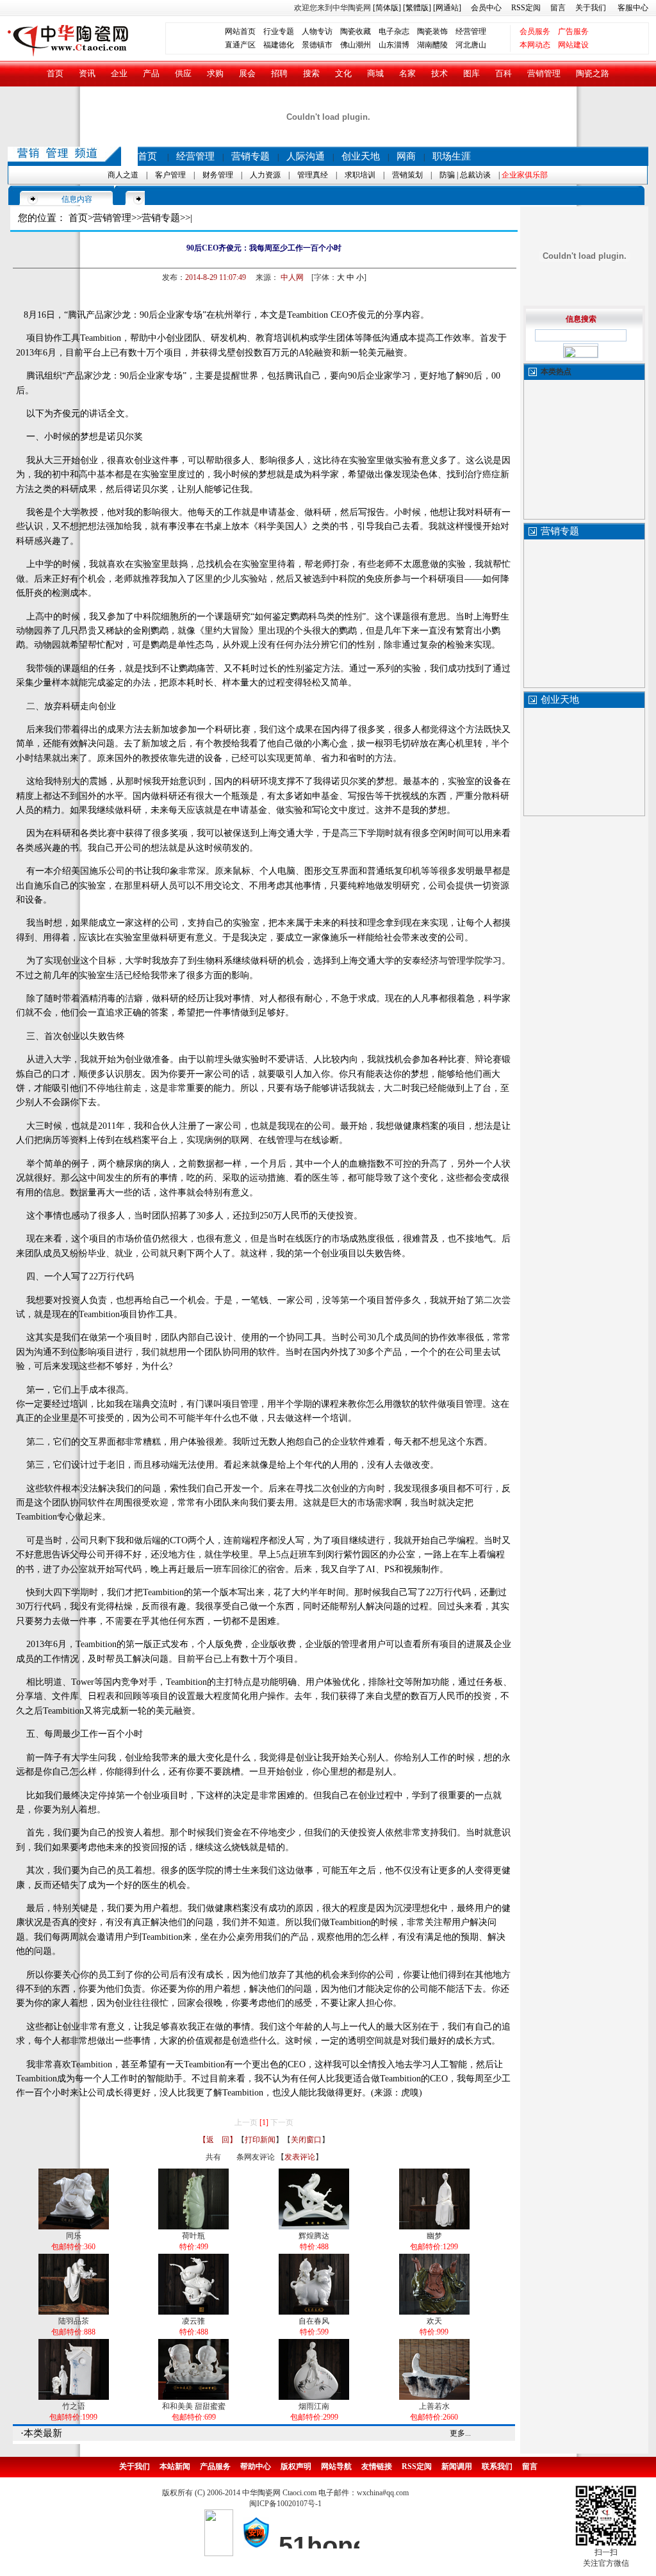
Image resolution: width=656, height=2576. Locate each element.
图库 (471, 73)
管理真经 (313, 175)
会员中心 (486, 8)
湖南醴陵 (432, 45)
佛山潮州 (356, 45)
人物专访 (317, 31)
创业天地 (361, 156)
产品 (151, 73)
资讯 (87, 73)
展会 (247, 73)
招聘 (279, 73)
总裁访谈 (475, 175)
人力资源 (265, 175)
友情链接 (377, 2466)
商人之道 (123, 175)
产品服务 (215, 2466)
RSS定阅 (526, 8)
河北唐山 (471, 45)
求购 (215, 73)
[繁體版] (416, 8)
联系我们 (497, 2466)
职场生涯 (452, 156)
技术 (439, 73)
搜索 (311, 73)
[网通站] (447, 8)
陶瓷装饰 (432, 31)
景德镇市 (317, 45)
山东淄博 (394, 45)
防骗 (447, 175)
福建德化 (279, 45)
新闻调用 (457, 2466)
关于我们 (591, 8)
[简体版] (387, 8)
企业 (119, 73)
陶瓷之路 (593, 73)
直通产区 (244, 45)
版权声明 (296, 2466)
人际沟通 (306, 156)
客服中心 (633, 8)
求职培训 (360, 175)
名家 (407, 73)
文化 (343, 73)
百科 (504, 73)
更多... (460, 2433)
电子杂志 (394, 31)
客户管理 (170, 175)
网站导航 (336, 2466)
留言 (558, 8)
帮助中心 (256, 2466)
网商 (406, 156)
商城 (375, 73)
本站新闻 (175, 2466)
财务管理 (218, 175)
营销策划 (407, 175)
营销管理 (544, 73)
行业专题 (279, 31)
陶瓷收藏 (356, 31)
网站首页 (240, 31)
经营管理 (471, 31)
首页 (55, 73)
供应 (183, 73)
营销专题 (250, 156)
